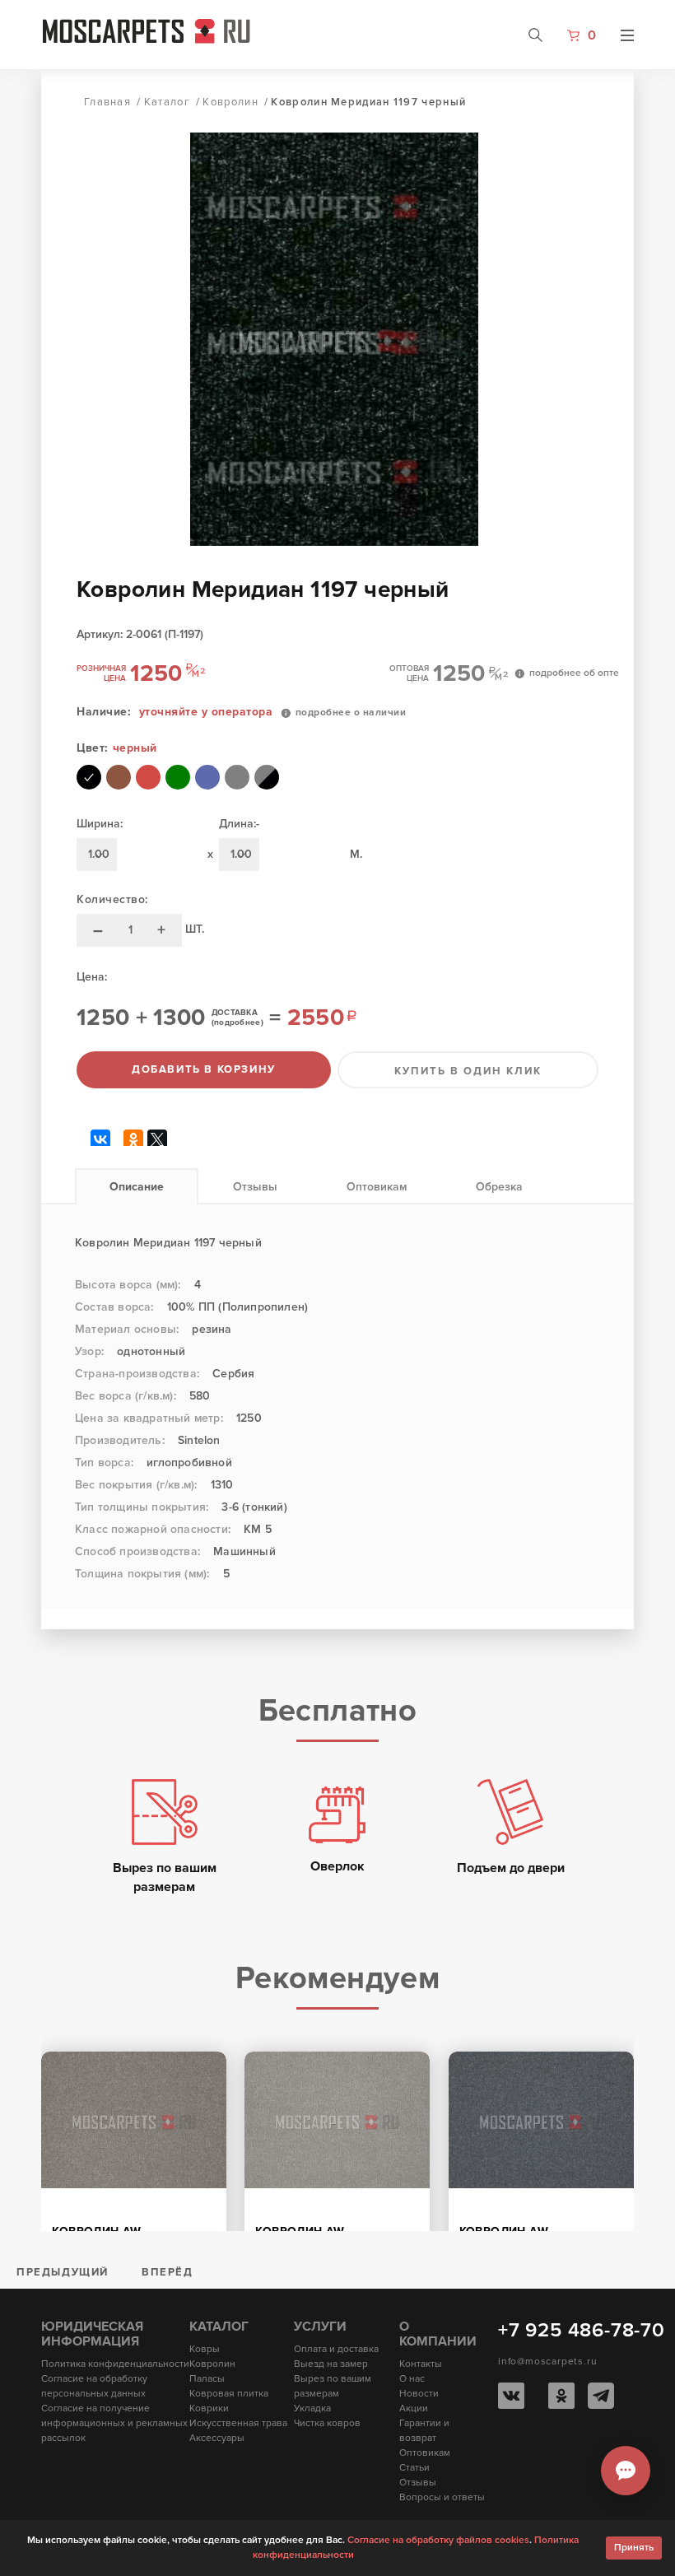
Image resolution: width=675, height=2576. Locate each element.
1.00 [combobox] (99, 854)
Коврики (209, 2408)
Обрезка (499, 1187)
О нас (412, 2379)
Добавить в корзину (204, 1069)
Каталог (167, 102)
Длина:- (239, 824)
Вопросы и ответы (442, 2497)
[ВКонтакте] (101, 1138)
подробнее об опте (574, 673)
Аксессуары (217, 2438)
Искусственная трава (238, 2423)
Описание (137, 1187)
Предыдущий (63, 2272)
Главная (107, 102)
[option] (347, 339)
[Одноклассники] (134, 1138)
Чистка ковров (327, 2423)
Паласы (207, 2379)
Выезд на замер (331, 2364)
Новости (419, 2394)
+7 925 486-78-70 (582, 2330)
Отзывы (255, 1187)
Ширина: (100, 824)
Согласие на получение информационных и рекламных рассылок (114, 2423)
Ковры (205, 2349)
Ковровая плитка (229, 2394)
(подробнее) (237, 1022)
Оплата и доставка (336, 2349)
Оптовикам (377, 1187)
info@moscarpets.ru (547, 2362)
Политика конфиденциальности (115, 2364)
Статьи (414, 2468)
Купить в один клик (468, 1071)
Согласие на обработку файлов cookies (438, 2540)
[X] (158, 1138)
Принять (634, 2548)
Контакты (421, 2364)
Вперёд (168, 2272)
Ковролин (230, 102)
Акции (414, 2408)
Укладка (312, 2408)
